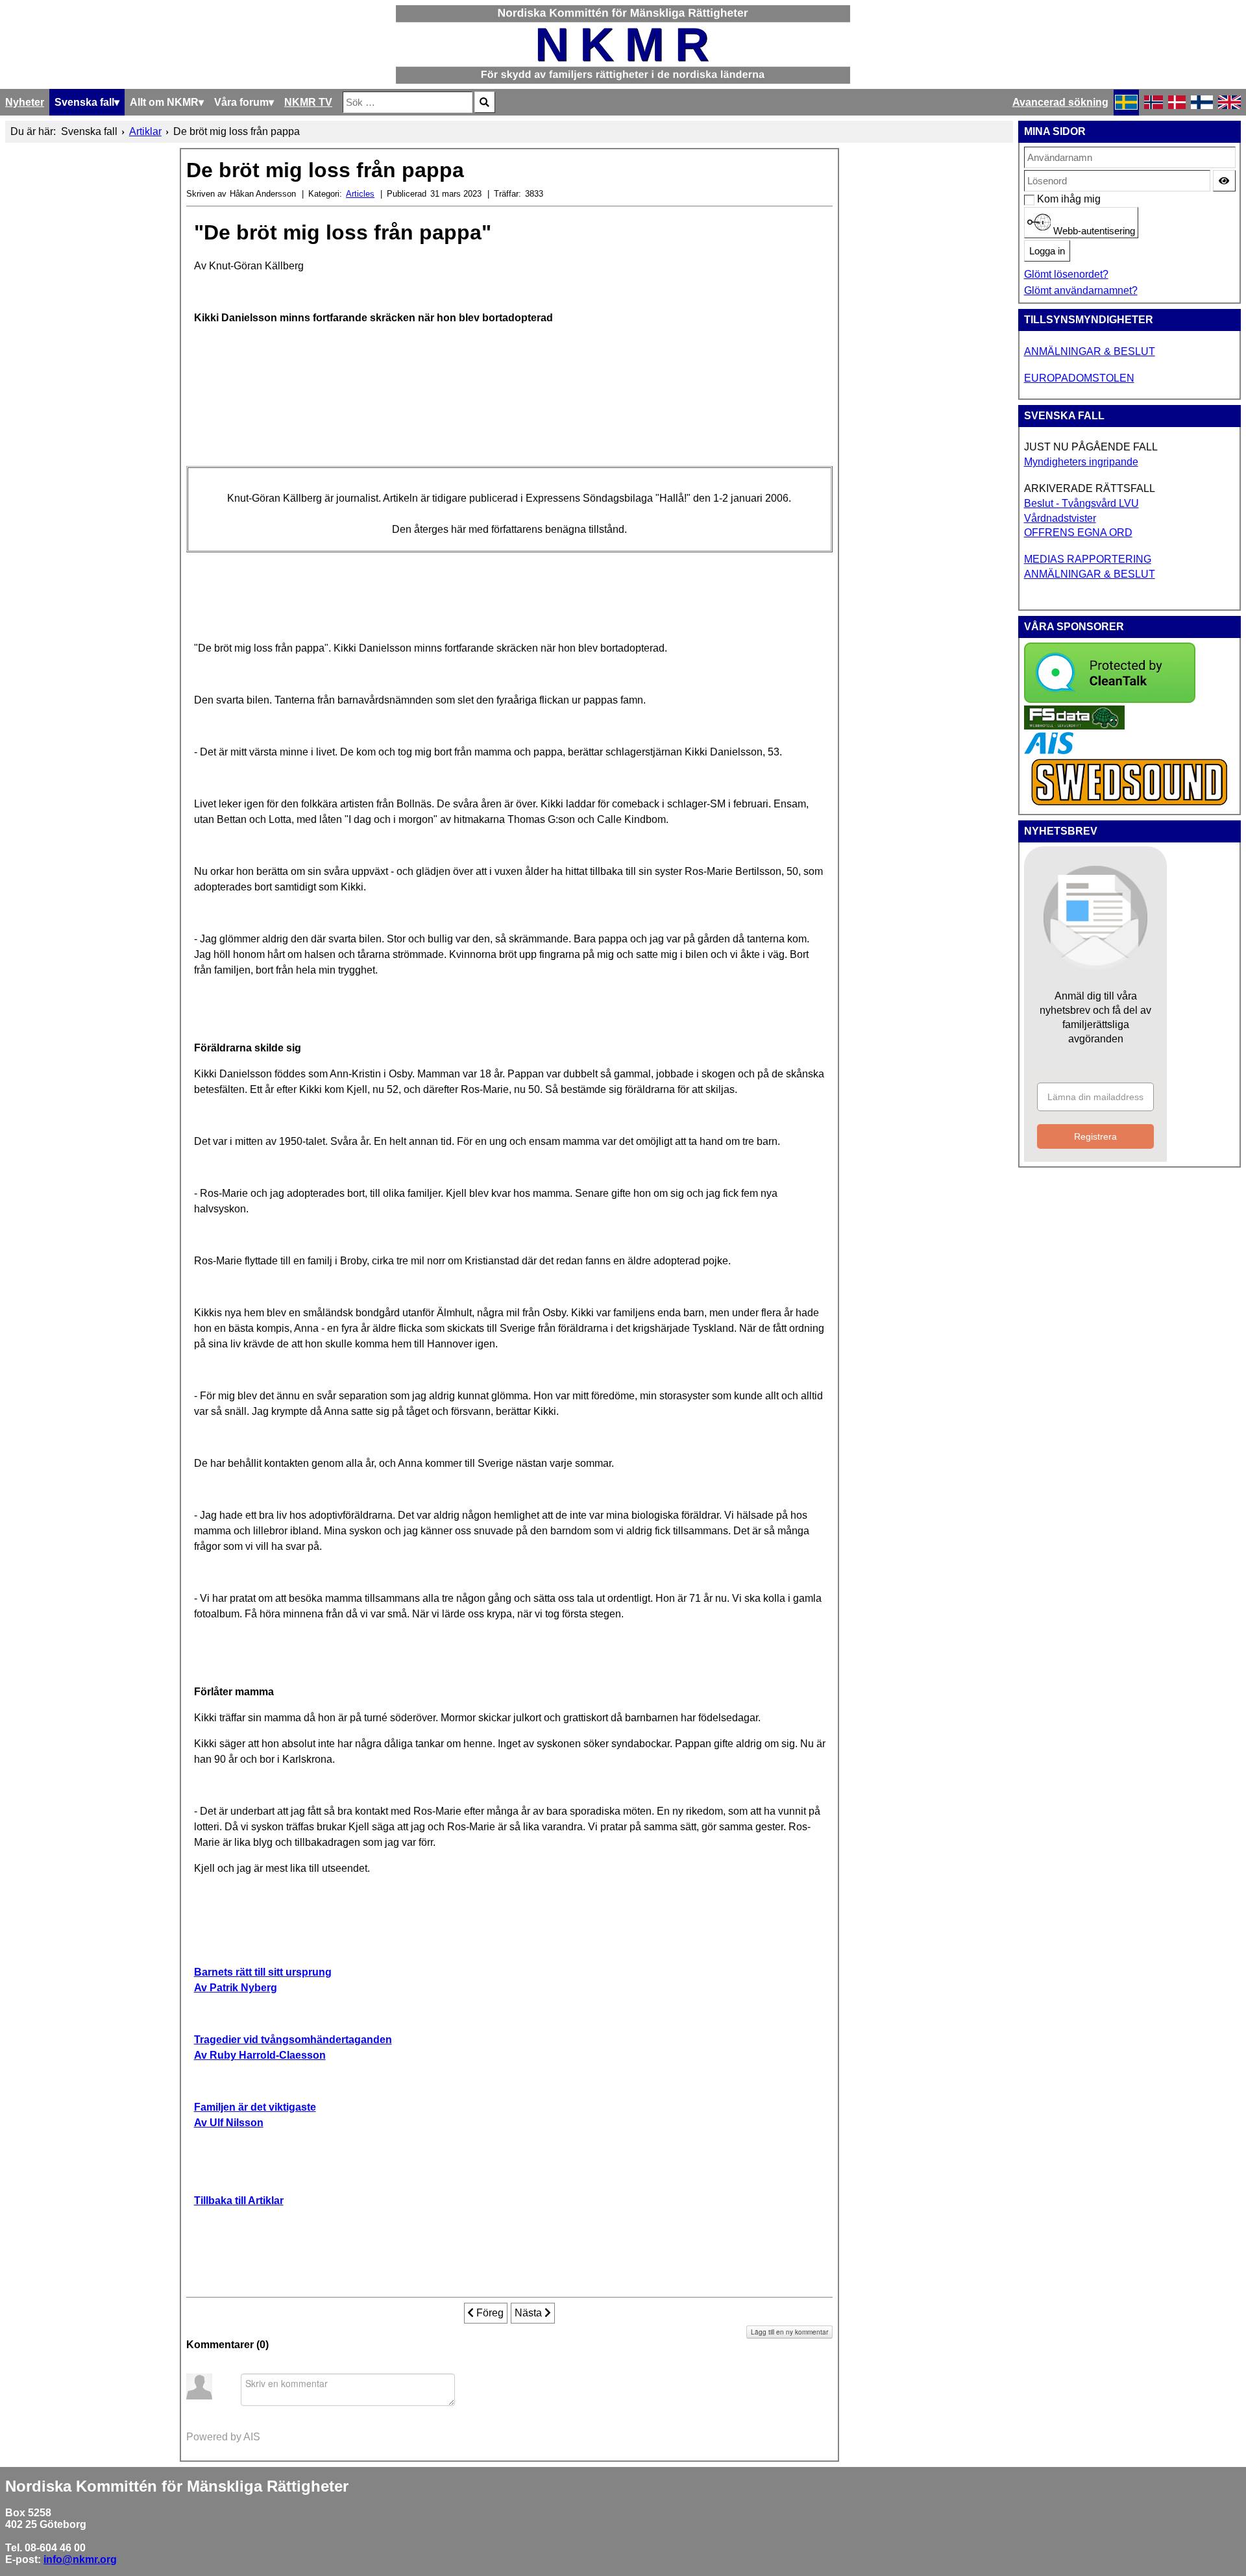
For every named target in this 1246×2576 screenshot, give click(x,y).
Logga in (1047, 251)
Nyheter (25, 102)
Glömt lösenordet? (1066, 274)
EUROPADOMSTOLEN (1079, 378)
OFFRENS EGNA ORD (1078, 533)
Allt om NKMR (164, 102)
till (239, 2201)
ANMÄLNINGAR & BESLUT (1090, 351)
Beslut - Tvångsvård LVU (1081, 503)
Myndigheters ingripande (1081, 462)
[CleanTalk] (1110, 699)
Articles (360, 194)
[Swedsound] (1130, 804)
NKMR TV (308, 102)
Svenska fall (84, 102)
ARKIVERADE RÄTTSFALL (1090, 488)
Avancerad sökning (1060, 102)
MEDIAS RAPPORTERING (1088, 559)
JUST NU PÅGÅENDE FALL (1091, 447)
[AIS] (1049, 751)
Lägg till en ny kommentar (789, 2332)
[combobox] (408, 102)
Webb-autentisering (1093, 231)
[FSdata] (1074, 726)
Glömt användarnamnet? (1081, 290)
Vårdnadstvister (1060, 518)
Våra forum (241, 102)
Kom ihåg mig (1044, 199)
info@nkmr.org (80, 2559)
